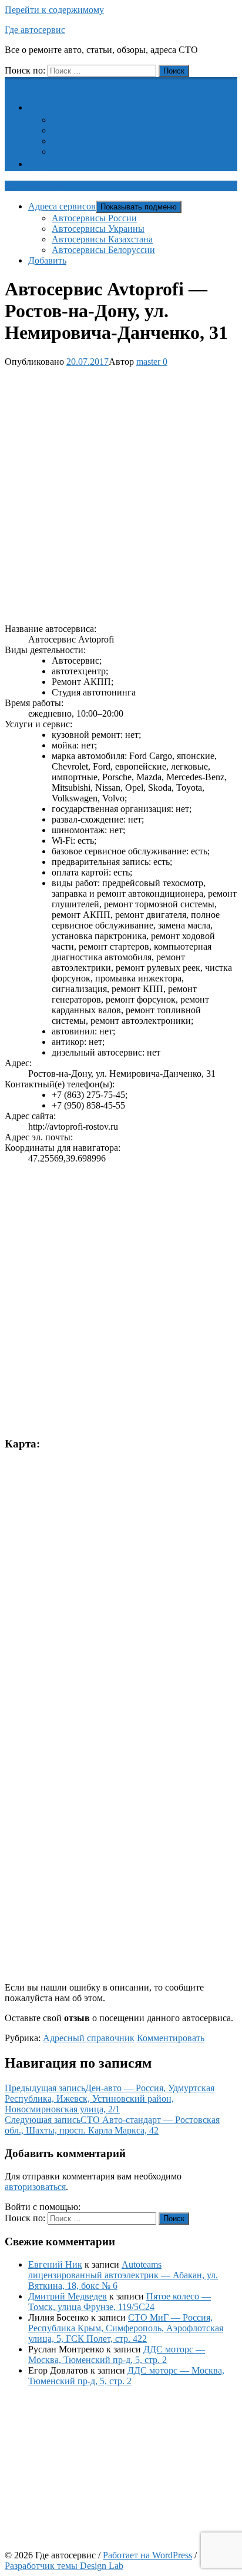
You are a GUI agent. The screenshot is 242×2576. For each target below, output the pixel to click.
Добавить (54, 164)
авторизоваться (35, 2187)
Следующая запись (112, 2125)
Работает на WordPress (147, 2555)
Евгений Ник (55, 2264)
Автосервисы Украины (98, 130)
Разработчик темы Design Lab (64, 2566)
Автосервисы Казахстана (102, 141)
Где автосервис (35, 30)
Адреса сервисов (69, 107)
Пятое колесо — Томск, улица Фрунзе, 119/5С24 (120, 2302)
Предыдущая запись (110, 2099)
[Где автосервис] (12, 83)
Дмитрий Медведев (68, 2296)
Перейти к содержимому (54, 10)
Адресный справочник (89, 2038)
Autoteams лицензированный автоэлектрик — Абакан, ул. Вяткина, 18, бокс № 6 (123, 2275)
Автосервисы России (94, 120)
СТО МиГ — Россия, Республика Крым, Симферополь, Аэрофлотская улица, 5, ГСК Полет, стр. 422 (126, 2328)
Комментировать (171, 2038)
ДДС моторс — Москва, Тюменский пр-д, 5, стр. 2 (117, 2354)
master (148, 362)
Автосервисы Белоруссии (103, 152)
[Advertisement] (121, 493)
